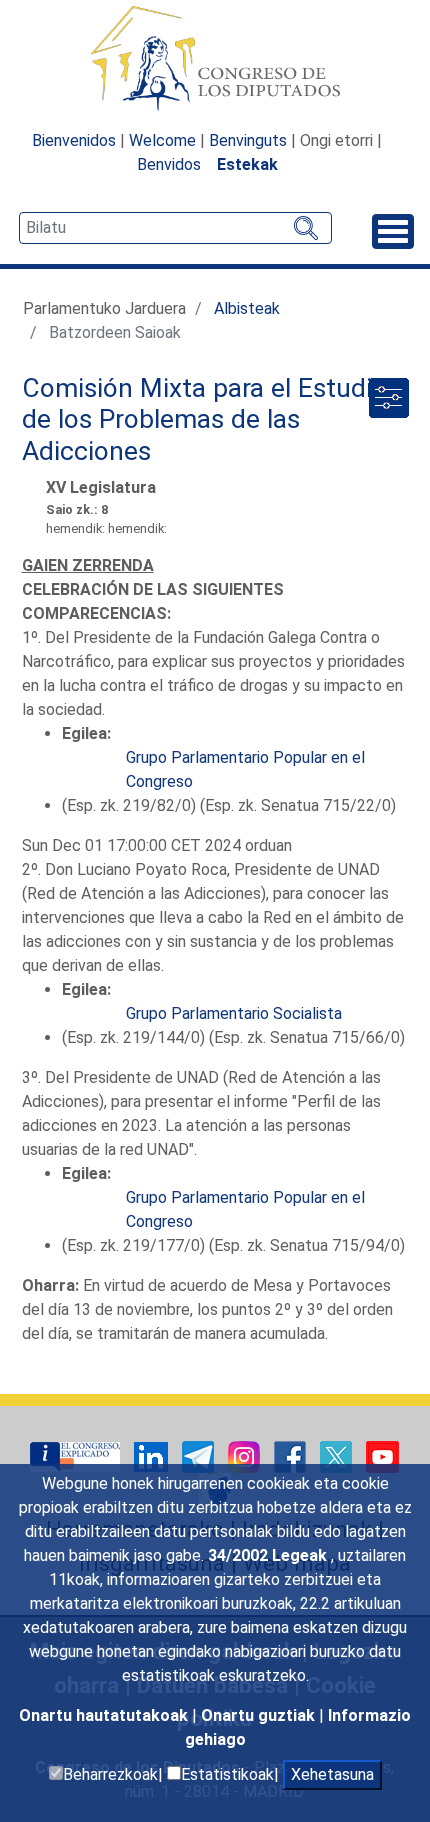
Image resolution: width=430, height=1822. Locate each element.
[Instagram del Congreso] (246, 1455)
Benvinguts (248, 140)
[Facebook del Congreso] (292, 1455)
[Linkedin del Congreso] (153, 1455)
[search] (175, 228)
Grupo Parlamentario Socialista (234, 1013)
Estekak (247, 164)
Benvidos (169, 164)
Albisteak (247, 308)
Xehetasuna (332, 1774)
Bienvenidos (74, 140)
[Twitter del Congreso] (338, 1455)
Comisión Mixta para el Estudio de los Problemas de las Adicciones (204, 419)
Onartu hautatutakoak (105, 1715)
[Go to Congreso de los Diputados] (215, 58)
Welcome (162, 140)
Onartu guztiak (260, 1715)
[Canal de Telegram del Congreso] (200, 1455)
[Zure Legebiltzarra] (77, 1455)
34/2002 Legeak (269, 1555)
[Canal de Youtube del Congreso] (382, 1455)
